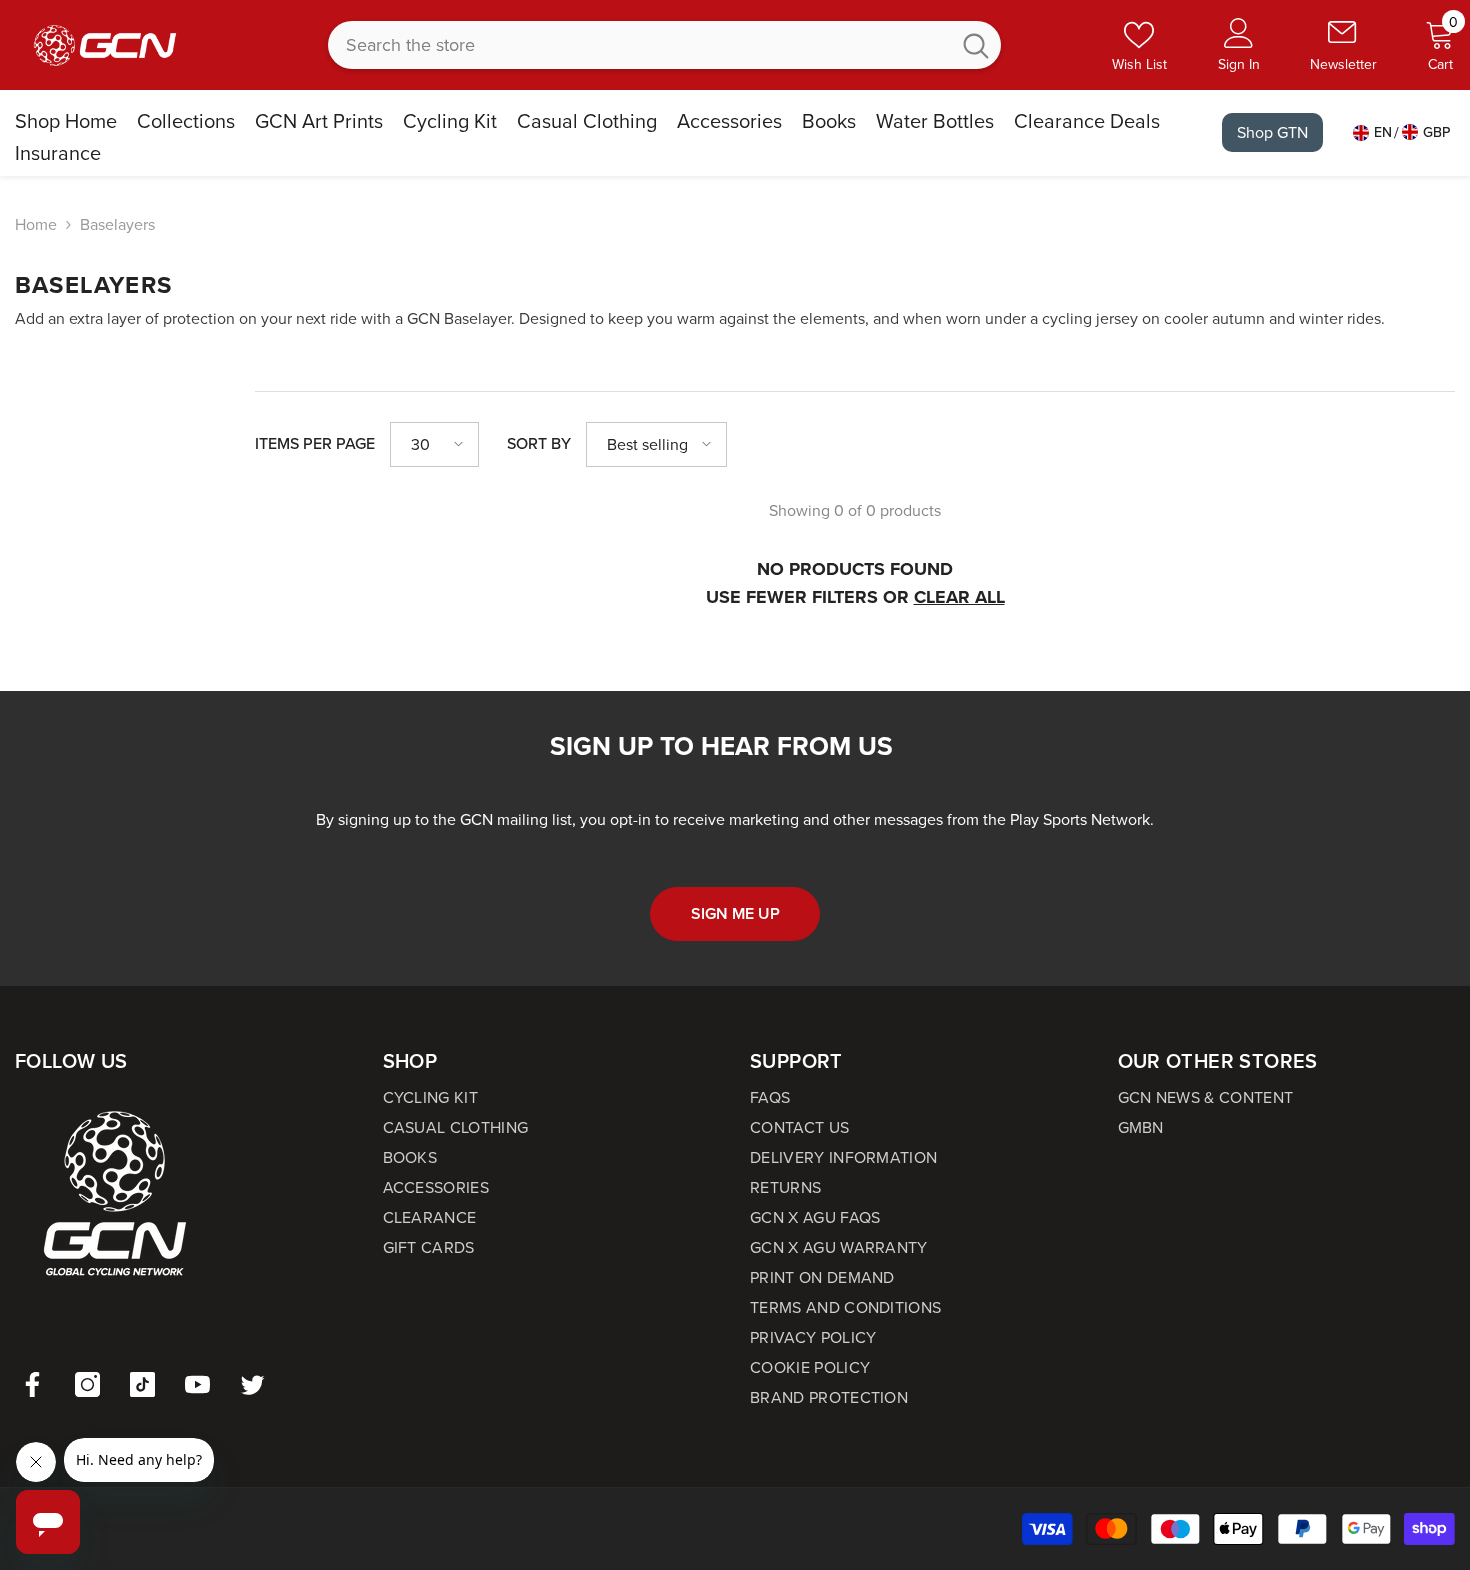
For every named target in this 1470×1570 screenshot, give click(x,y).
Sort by (539, 443)
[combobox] (638, 45)
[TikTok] (142, 1384)
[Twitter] (252, 1384)
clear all (959, 597)
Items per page (315, 443)
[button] (434, 444)
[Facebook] (32, 1384)
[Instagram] (87, 1384)
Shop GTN (1272, 132)
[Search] (664, 45)
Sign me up (735, 913)
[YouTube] (197, 1384)
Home (36, 224)
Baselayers (117, 224)
